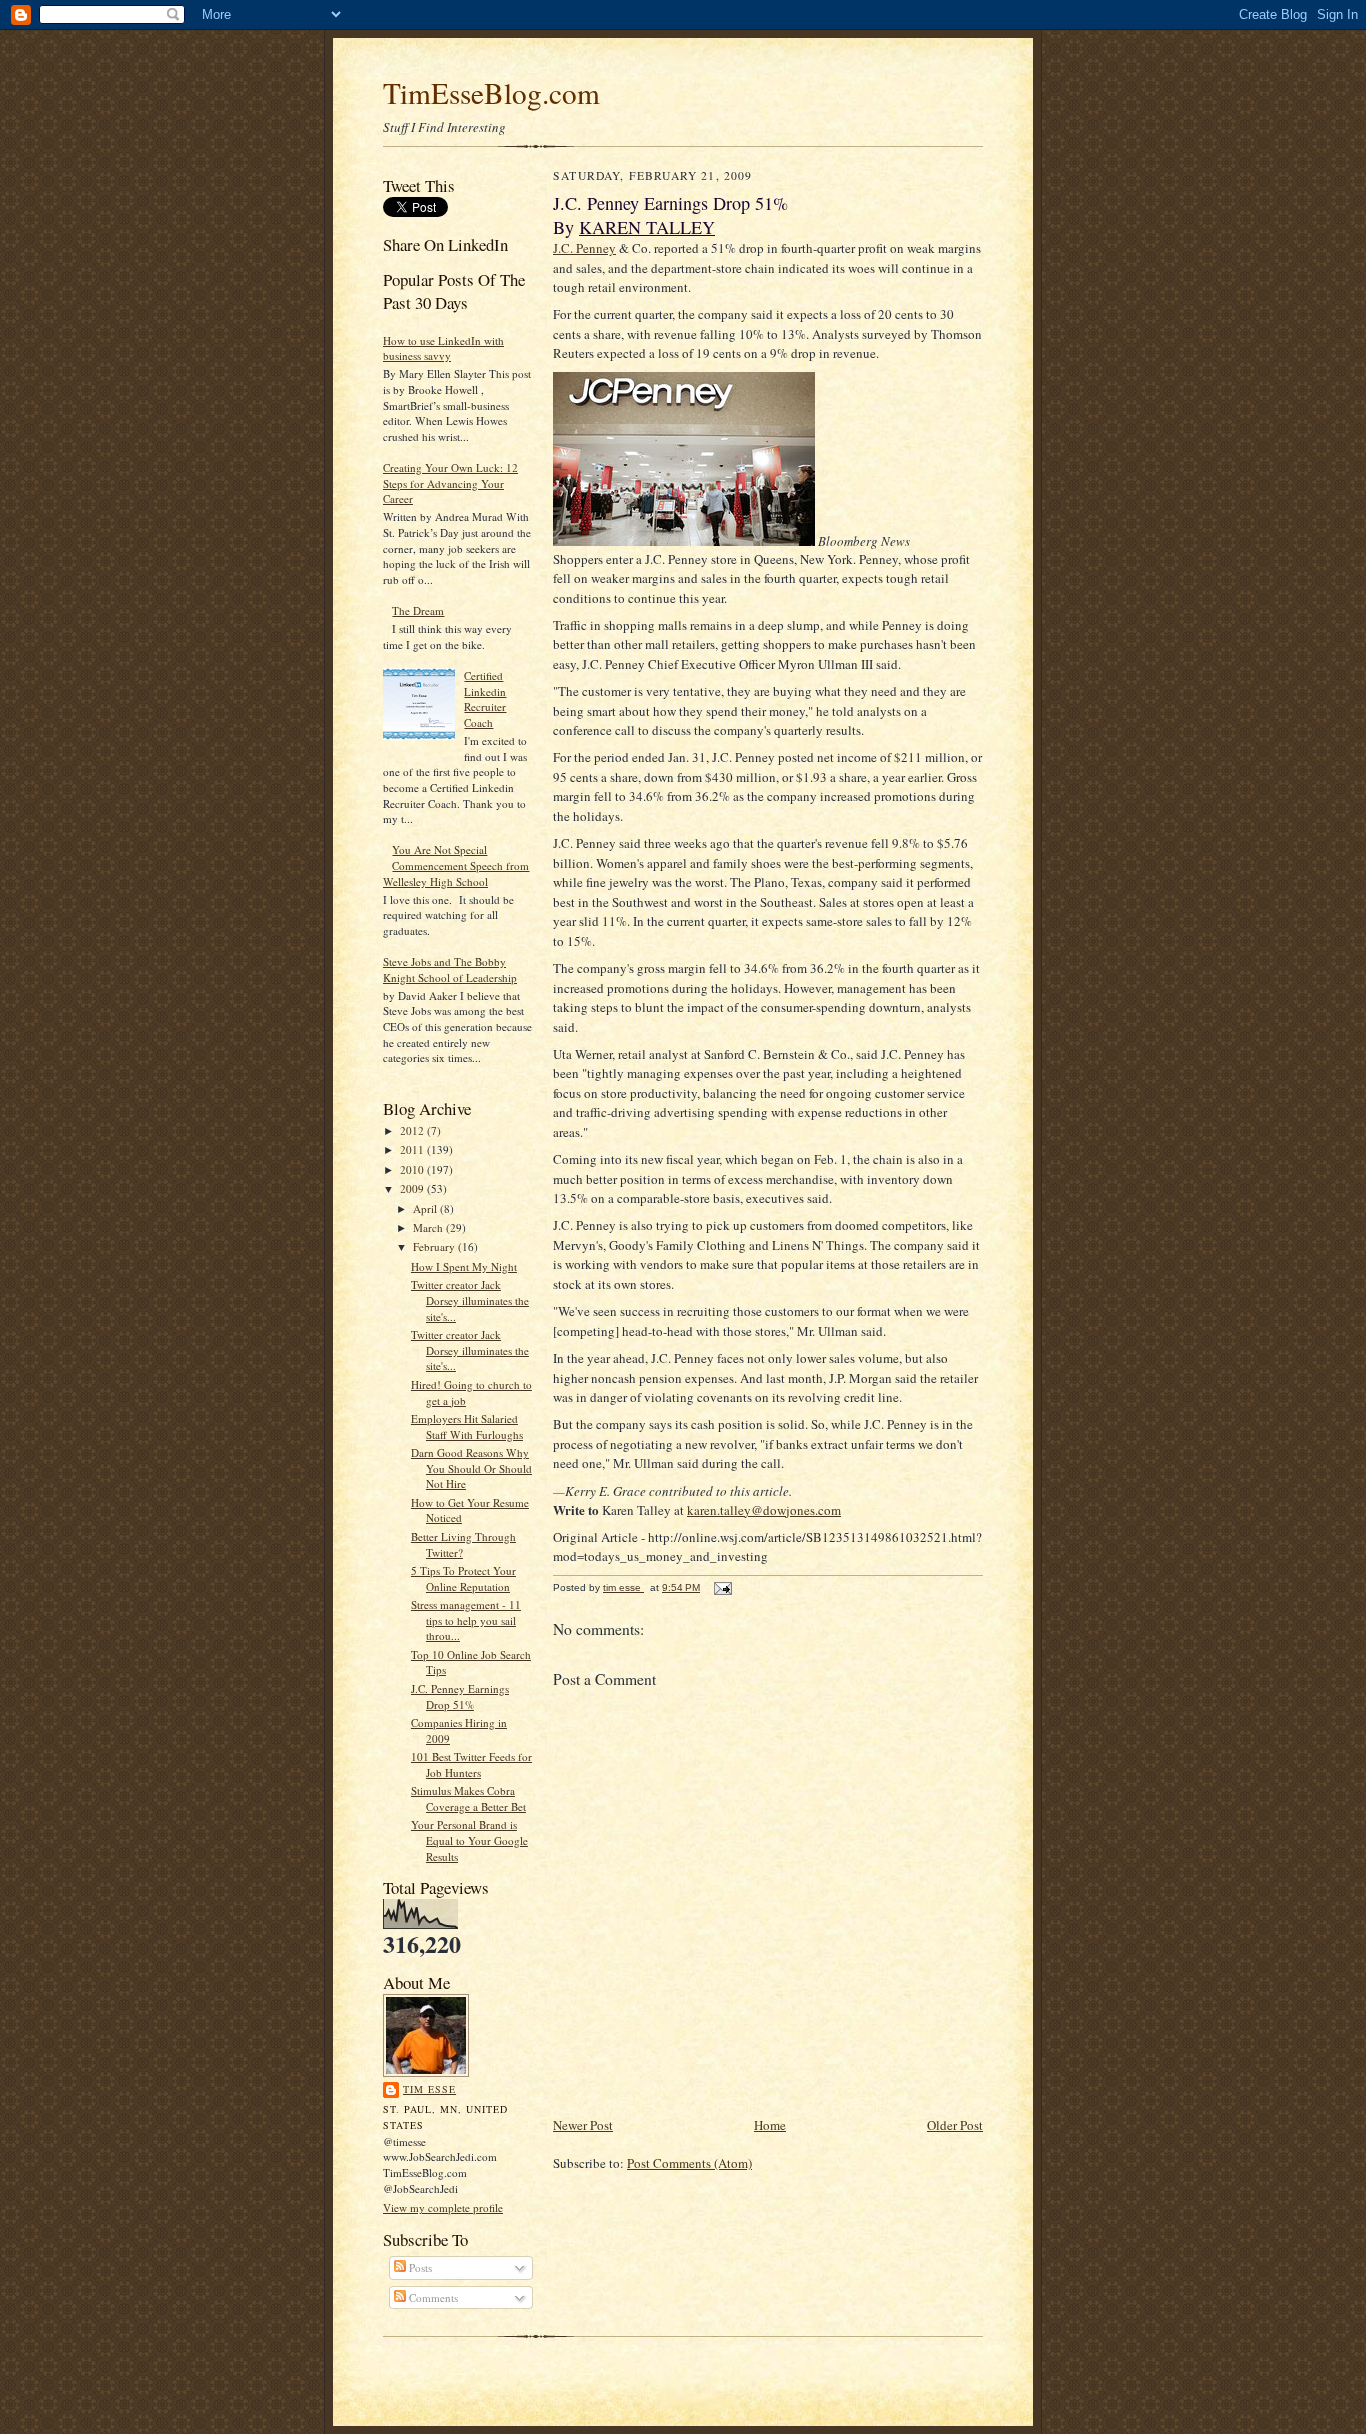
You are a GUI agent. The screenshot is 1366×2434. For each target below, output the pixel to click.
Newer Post (583, 2125)
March (429, 1227)
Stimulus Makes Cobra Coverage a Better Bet (468, 1798)
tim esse (429, 2089)
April (426, 1208)
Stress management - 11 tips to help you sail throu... (466, 1620)
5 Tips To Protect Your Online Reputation (463, 1578)
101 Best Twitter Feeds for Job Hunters (471, 1764)
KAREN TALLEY (647, 227)
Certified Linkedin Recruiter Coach (485, 699)
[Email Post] (722, 1587)
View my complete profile (443, 2207)
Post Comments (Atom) (689, 2163)
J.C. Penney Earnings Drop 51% (460, 1696)
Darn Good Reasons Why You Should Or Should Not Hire (471, 1468)
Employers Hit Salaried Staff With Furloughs (467, 1426)
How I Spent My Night (464, 1266)
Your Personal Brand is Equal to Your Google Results (469, 1840)
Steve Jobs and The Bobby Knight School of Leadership (450, 969)
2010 (413, 1169)
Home (770, 2125)
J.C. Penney (584, 248)
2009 (413, 1188)
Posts (419, 2267)
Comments (432, 2297)
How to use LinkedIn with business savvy (443, 348)
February (435, 1246)
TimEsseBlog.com (491, 92)
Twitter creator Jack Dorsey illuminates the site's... (470, 1300)
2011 (413, 1149)
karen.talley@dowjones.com (764, 1510)
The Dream (418, 610)
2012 (413, 1130)
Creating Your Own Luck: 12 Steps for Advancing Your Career (450, 483)
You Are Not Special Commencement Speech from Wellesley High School (456, 865)
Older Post (955, 2125)
